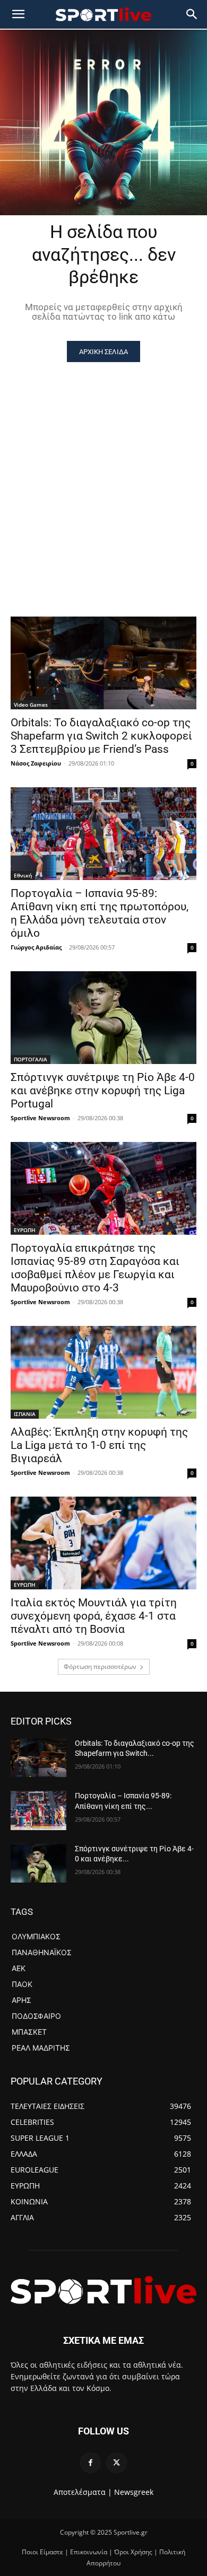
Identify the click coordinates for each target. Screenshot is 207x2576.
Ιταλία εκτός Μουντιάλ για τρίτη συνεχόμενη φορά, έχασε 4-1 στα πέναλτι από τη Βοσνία (94, 1616)
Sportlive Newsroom (40, 1118)
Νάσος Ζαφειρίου (36, 763)
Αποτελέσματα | (83, 2492)
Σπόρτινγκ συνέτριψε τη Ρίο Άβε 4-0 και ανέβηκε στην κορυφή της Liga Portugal (103, 1091)
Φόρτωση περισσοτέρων (100, 1667)
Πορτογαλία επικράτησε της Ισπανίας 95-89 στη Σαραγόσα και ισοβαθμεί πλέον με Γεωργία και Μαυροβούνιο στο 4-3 (95, 1268)
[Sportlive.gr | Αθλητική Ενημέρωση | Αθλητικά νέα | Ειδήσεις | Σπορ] (103, 2290)
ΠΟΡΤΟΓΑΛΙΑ (31, 1059)
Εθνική (23, 875)
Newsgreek (134, 2492)
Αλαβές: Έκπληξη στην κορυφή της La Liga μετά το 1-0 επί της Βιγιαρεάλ (99, 1445)
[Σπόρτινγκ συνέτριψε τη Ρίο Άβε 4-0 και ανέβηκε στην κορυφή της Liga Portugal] (103, 1018)
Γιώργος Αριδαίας (36, 947)
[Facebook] (90, 2463)
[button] (192, 14)
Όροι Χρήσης (133, 2552)
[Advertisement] (103, 471)
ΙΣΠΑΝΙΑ (25, 1414)
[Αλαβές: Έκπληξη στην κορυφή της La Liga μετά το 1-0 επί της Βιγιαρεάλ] (103, 1372)
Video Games (31, 705)
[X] (117, 2463)
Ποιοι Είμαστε (42, 2552)
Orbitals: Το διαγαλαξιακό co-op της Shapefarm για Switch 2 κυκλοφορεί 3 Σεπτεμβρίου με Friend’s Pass (101, 736)
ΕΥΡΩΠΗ (25, 1230)
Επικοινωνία (89, 2552)
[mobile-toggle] (18, 14)
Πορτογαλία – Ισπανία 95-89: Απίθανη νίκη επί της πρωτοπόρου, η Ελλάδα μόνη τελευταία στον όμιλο (100, 913)
